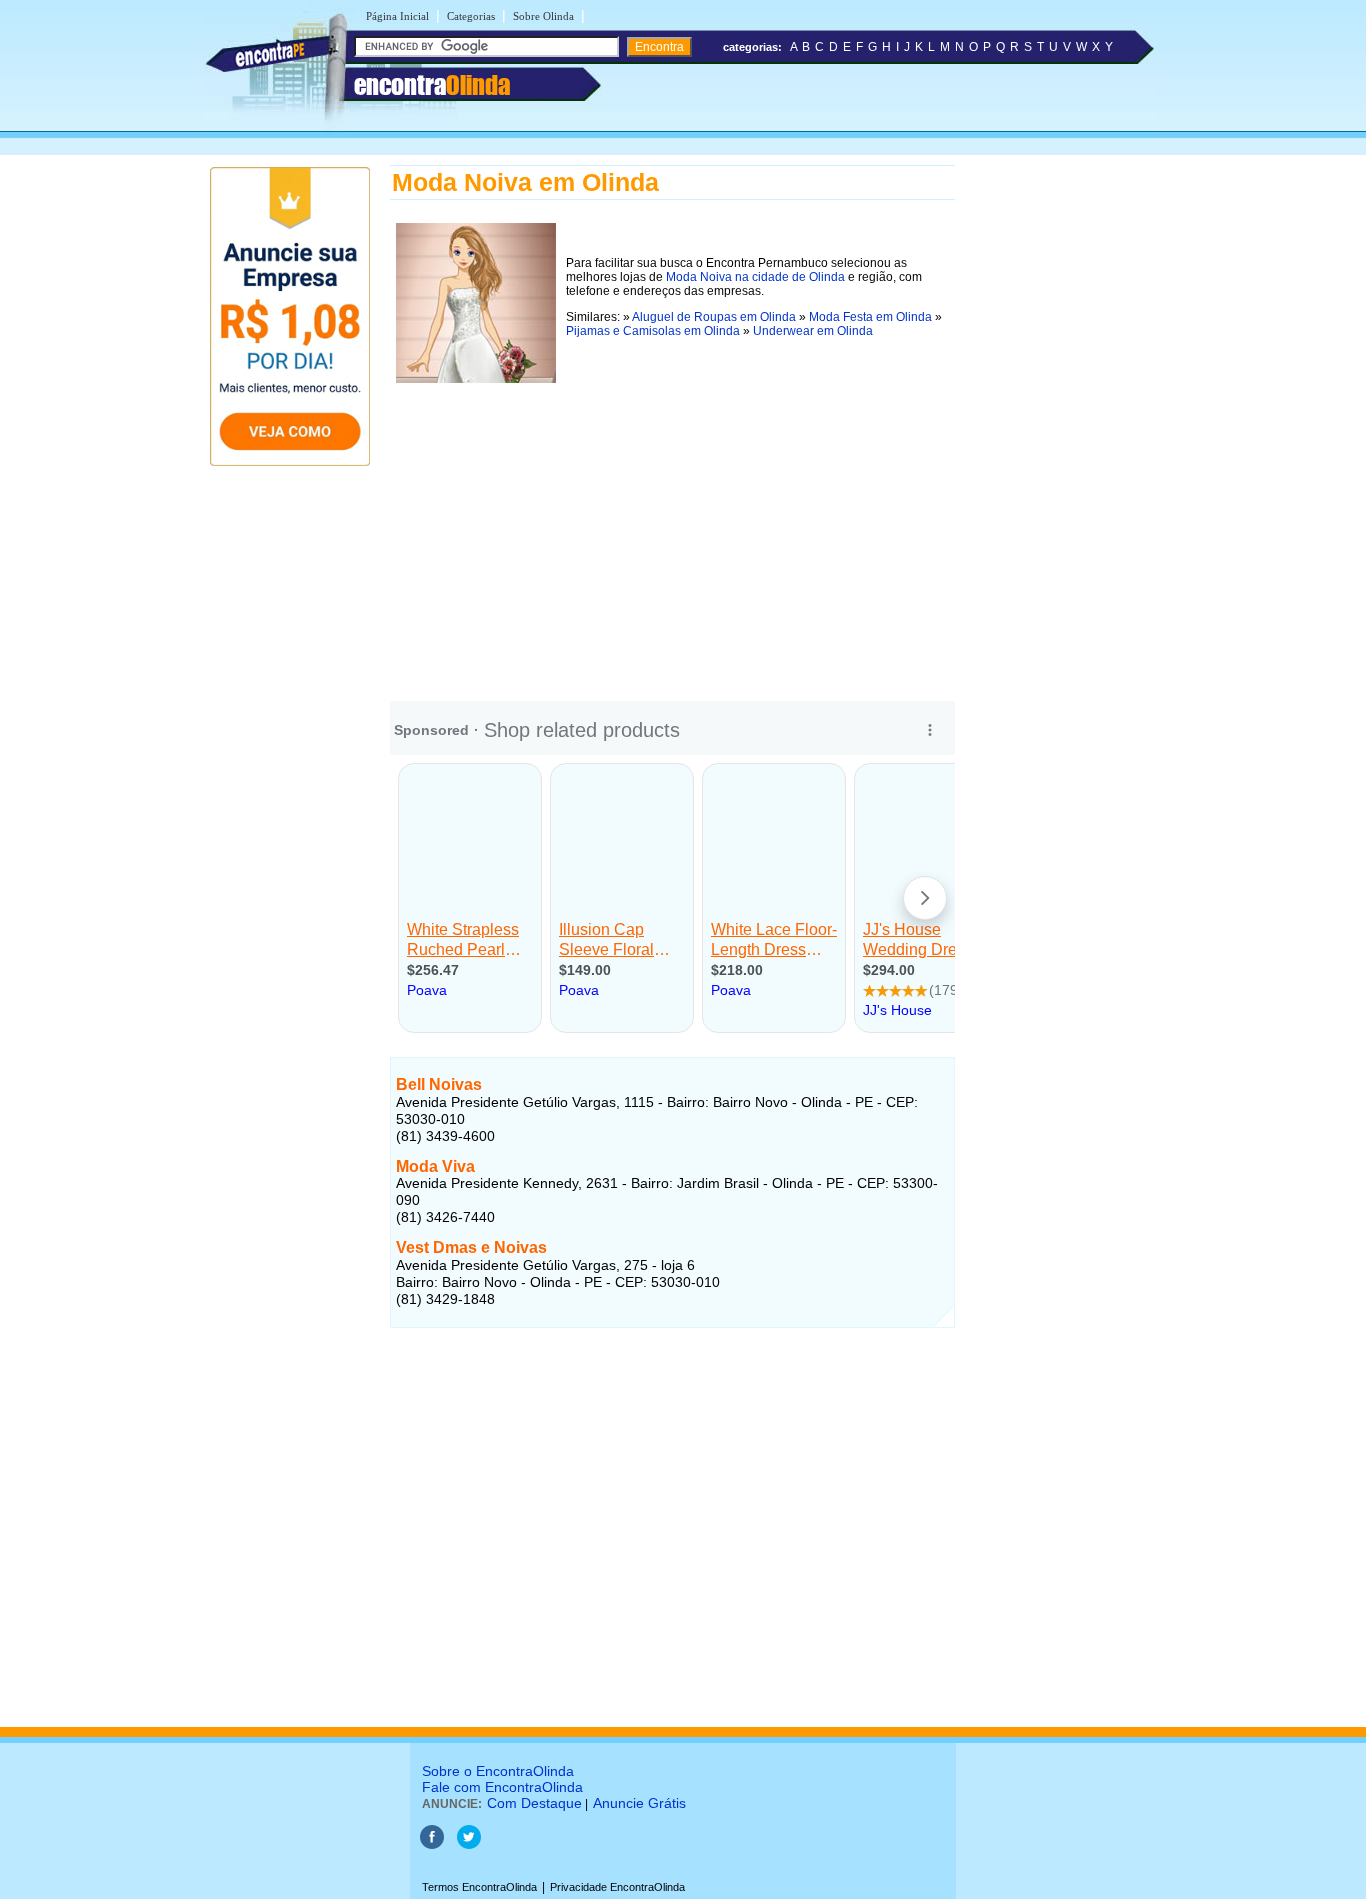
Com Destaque (534, 1803)
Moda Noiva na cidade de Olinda (755, 277)
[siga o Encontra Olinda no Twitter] (469, 1845)
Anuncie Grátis (639, 1803)
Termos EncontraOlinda (479, 1887)
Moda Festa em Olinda (870, 317)
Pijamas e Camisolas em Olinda (653, 331)
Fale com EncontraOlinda (502, 1787)
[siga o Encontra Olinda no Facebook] (432, 1845)
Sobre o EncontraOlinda (498, 1771)
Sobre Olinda (543, 16)
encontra (432, 85)
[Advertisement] (672, 529)
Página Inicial (397, 16)
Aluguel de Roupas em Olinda (714, 317)
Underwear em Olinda (813, 331)
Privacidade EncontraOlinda (617, 1887)
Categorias (471, 16)
